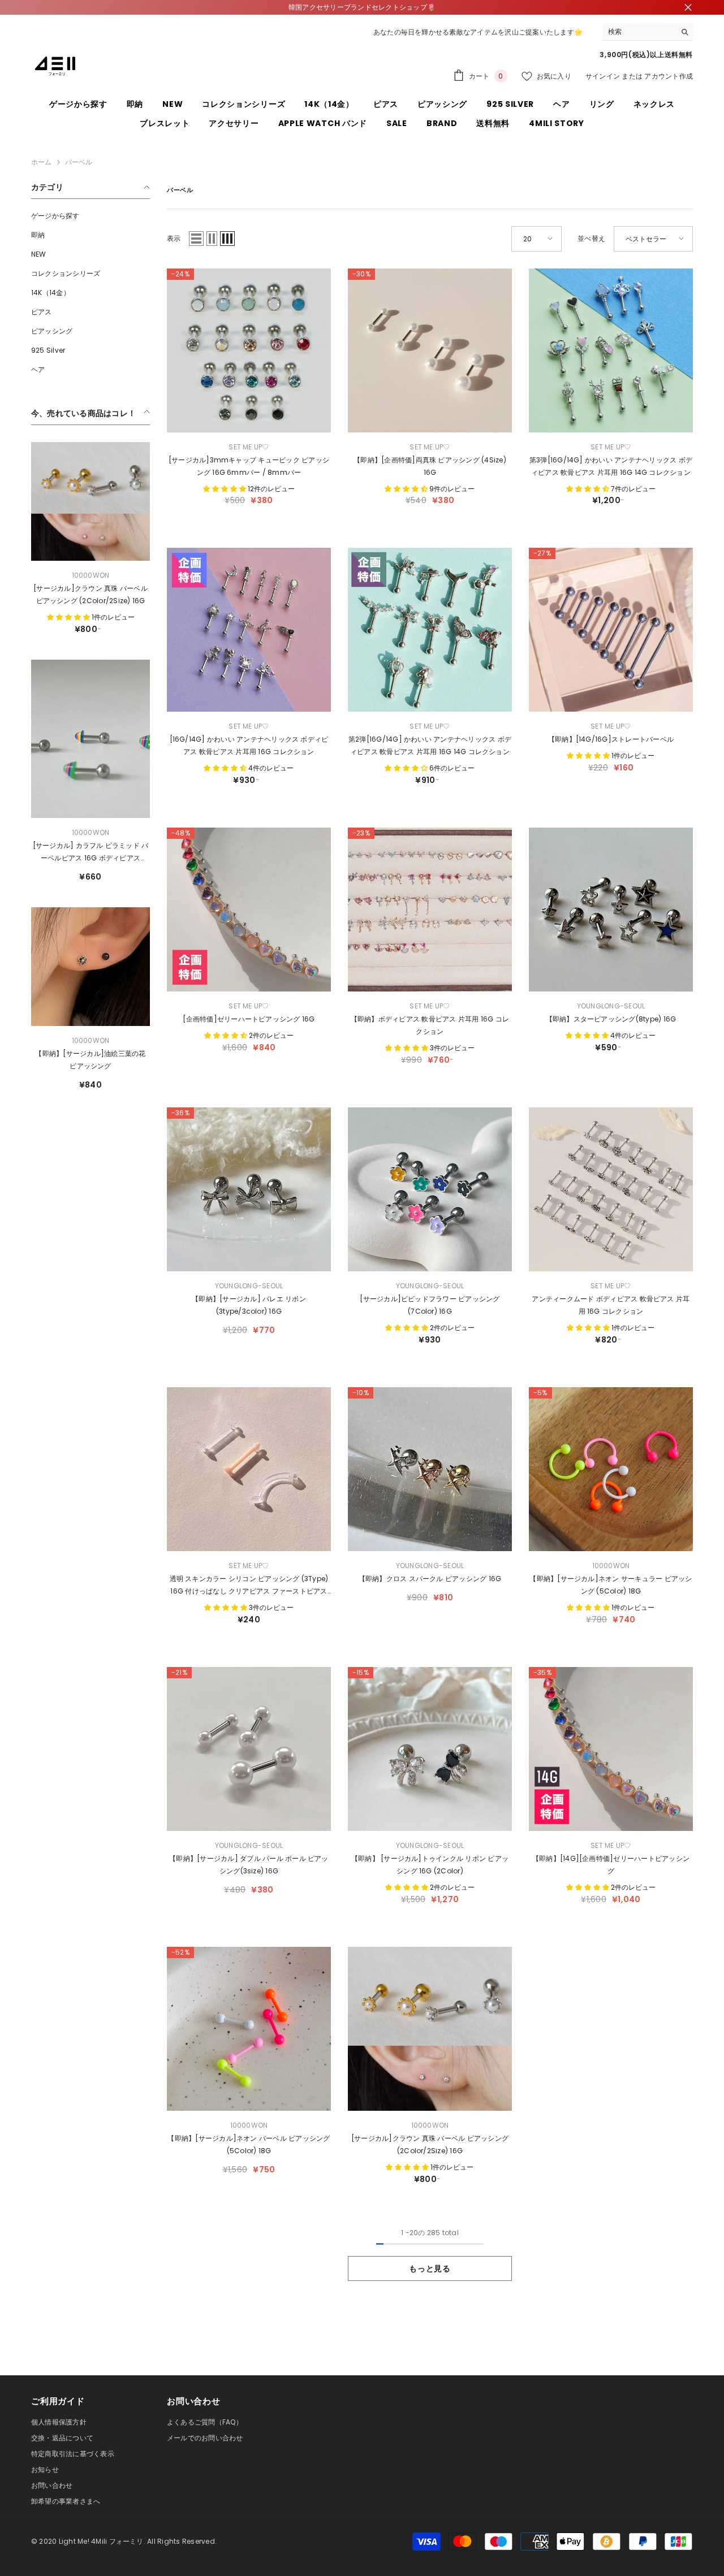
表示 (174, 238)
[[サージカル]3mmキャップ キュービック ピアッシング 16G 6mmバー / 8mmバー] (249, 350)
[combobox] (639, 32)
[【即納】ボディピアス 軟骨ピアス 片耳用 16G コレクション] (430, 910)
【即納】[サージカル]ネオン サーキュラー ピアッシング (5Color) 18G (611, 1585)
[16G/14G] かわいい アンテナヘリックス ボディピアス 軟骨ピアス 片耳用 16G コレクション (249, 745)
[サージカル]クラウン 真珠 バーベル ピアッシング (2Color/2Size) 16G (90, 594)
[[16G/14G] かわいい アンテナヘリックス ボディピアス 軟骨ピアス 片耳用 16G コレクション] (249, 630)
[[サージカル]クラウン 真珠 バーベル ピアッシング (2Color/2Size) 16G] (90, 501)
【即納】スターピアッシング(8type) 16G (611, 1019)
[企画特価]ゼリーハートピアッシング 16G (249, 1019)
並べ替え (591, 238)
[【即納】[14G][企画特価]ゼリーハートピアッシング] (611, 1749)
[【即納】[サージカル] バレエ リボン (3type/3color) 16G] (249, 1189)
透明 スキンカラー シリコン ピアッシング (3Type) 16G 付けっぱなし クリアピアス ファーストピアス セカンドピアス (249, 1586)
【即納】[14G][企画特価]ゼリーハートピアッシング (611, 1865)
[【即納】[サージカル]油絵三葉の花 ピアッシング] (90, 967)
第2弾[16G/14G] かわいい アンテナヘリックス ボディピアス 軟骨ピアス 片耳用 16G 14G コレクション (430, 745)
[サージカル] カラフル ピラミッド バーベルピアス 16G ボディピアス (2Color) (91, 852)
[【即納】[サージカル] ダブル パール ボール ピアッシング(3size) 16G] (249, 1749)
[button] (196, 239)
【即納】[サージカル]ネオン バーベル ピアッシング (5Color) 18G (249, 2144)
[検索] (648, 32)
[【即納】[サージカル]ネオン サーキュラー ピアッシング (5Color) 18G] (611, 1469)
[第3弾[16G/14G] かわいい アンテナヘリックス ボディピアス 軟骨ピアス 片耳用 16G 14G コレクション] (611, 350)
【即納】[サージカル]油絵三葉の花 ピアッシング (90, 1060)
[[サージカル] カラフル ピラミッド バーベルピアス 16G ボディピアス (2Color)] (90, 739)
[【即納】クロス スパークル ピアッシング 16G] (430, 1469)
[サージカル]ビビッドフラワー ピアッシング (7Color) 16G (430, 1305)
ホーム (42, 162)
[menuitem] (90, 216)
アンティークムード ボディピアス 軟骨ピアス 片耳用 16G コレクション (611, 1305)
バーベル (79, 162)
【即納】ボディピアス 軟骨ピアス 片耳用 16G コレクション (430, 1025)
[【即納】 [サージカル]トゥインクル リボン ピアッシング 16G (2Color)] (430, 1749)
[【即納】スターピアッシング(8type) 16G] (611, 910)
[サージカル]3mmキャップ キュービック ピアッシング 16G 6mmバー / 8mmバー (249, 466)
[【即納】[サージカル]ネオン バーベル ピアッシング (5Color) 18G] (249, 2029)
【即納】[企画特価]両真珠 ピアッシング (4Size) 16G (430, 466)
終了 (688, 8)
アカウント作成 (669, 76)
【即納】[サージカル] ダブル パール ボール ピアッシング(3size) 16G (249, 1865)
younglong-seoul (611, 1006)
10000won (91, 575)
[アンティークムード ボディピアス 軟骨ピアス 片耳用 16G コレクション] (611, 1189)
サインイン (603, 76)
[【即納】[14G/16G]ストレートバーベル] (611, 630)
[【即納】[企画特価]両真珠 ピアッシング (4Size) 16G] (430, 350)
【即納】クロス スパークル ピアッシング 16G (430, 1579)
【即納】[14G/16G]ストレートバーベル (611, 739)
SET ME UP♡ (249, 447)
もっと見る (430, 2268)
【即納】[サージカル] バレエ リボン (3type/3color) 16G (249, 1305)
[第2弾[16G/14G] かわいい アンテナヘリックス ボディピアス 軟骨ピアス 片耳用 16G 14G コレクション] (430, 630)
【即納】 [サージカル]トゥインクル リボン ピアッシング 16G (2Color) (430, 1865)
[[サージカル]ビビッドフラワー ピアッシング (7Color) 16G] (430, 1189)
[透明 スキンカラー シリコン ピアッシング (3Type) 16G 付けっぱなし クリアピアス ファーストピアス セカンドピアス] (249, 1469)
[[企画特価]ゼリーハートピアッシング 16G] (249, 910)
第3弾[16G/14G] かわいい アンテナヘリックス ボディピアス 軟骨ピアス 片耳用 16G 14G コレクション (611, 466)
